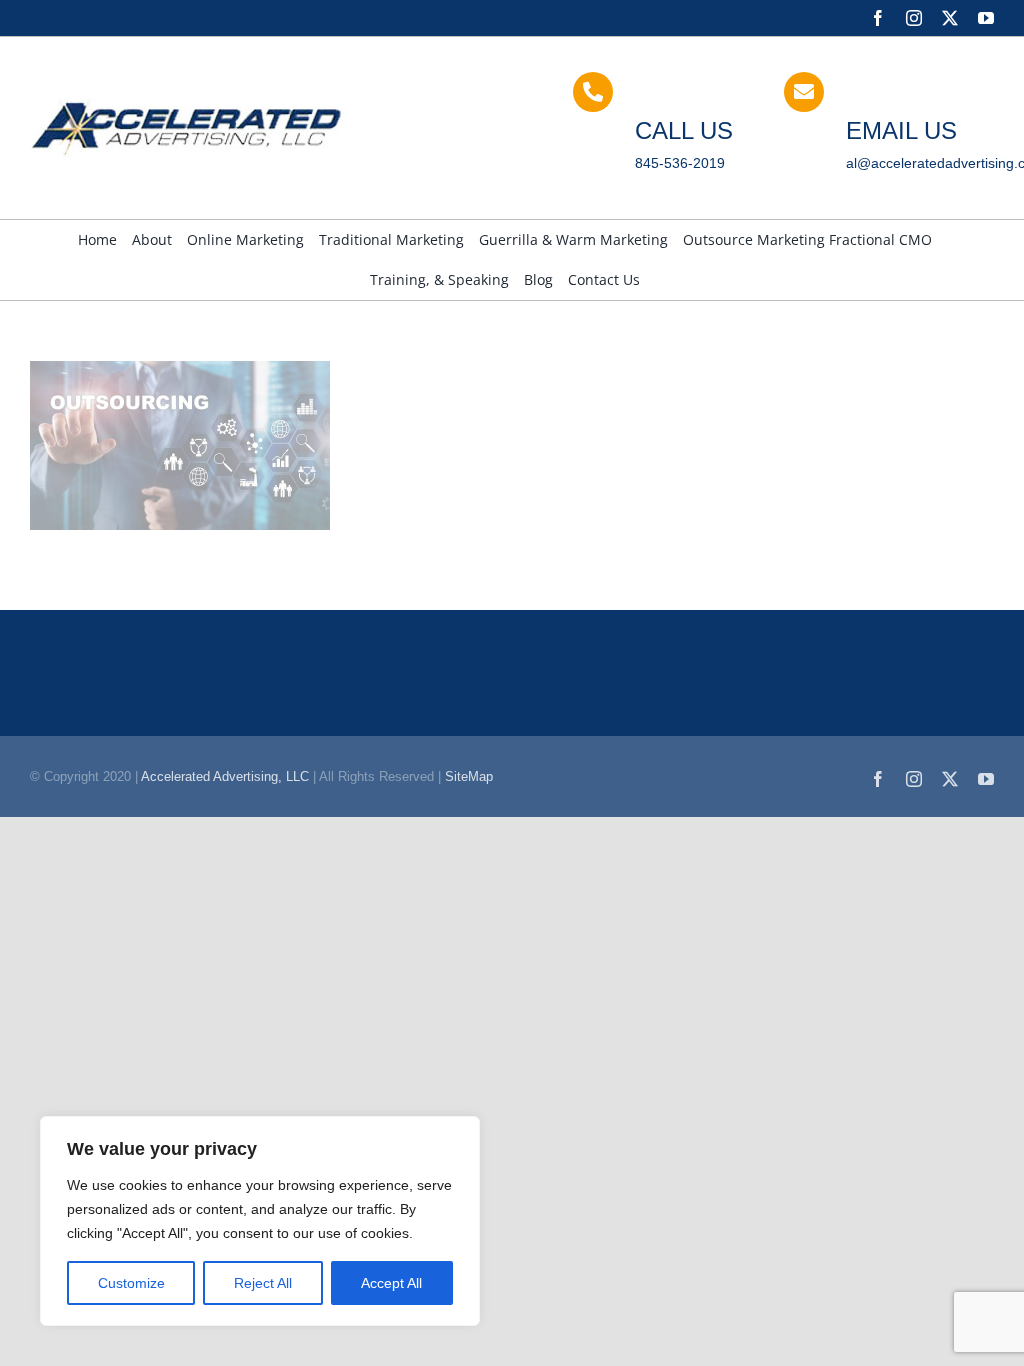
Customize (131, 1283)
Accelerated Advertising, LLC (225, 776)
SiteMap (469, 776)
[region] (260, 1221)
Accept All (391, 1283)
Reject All (263, 1283)
